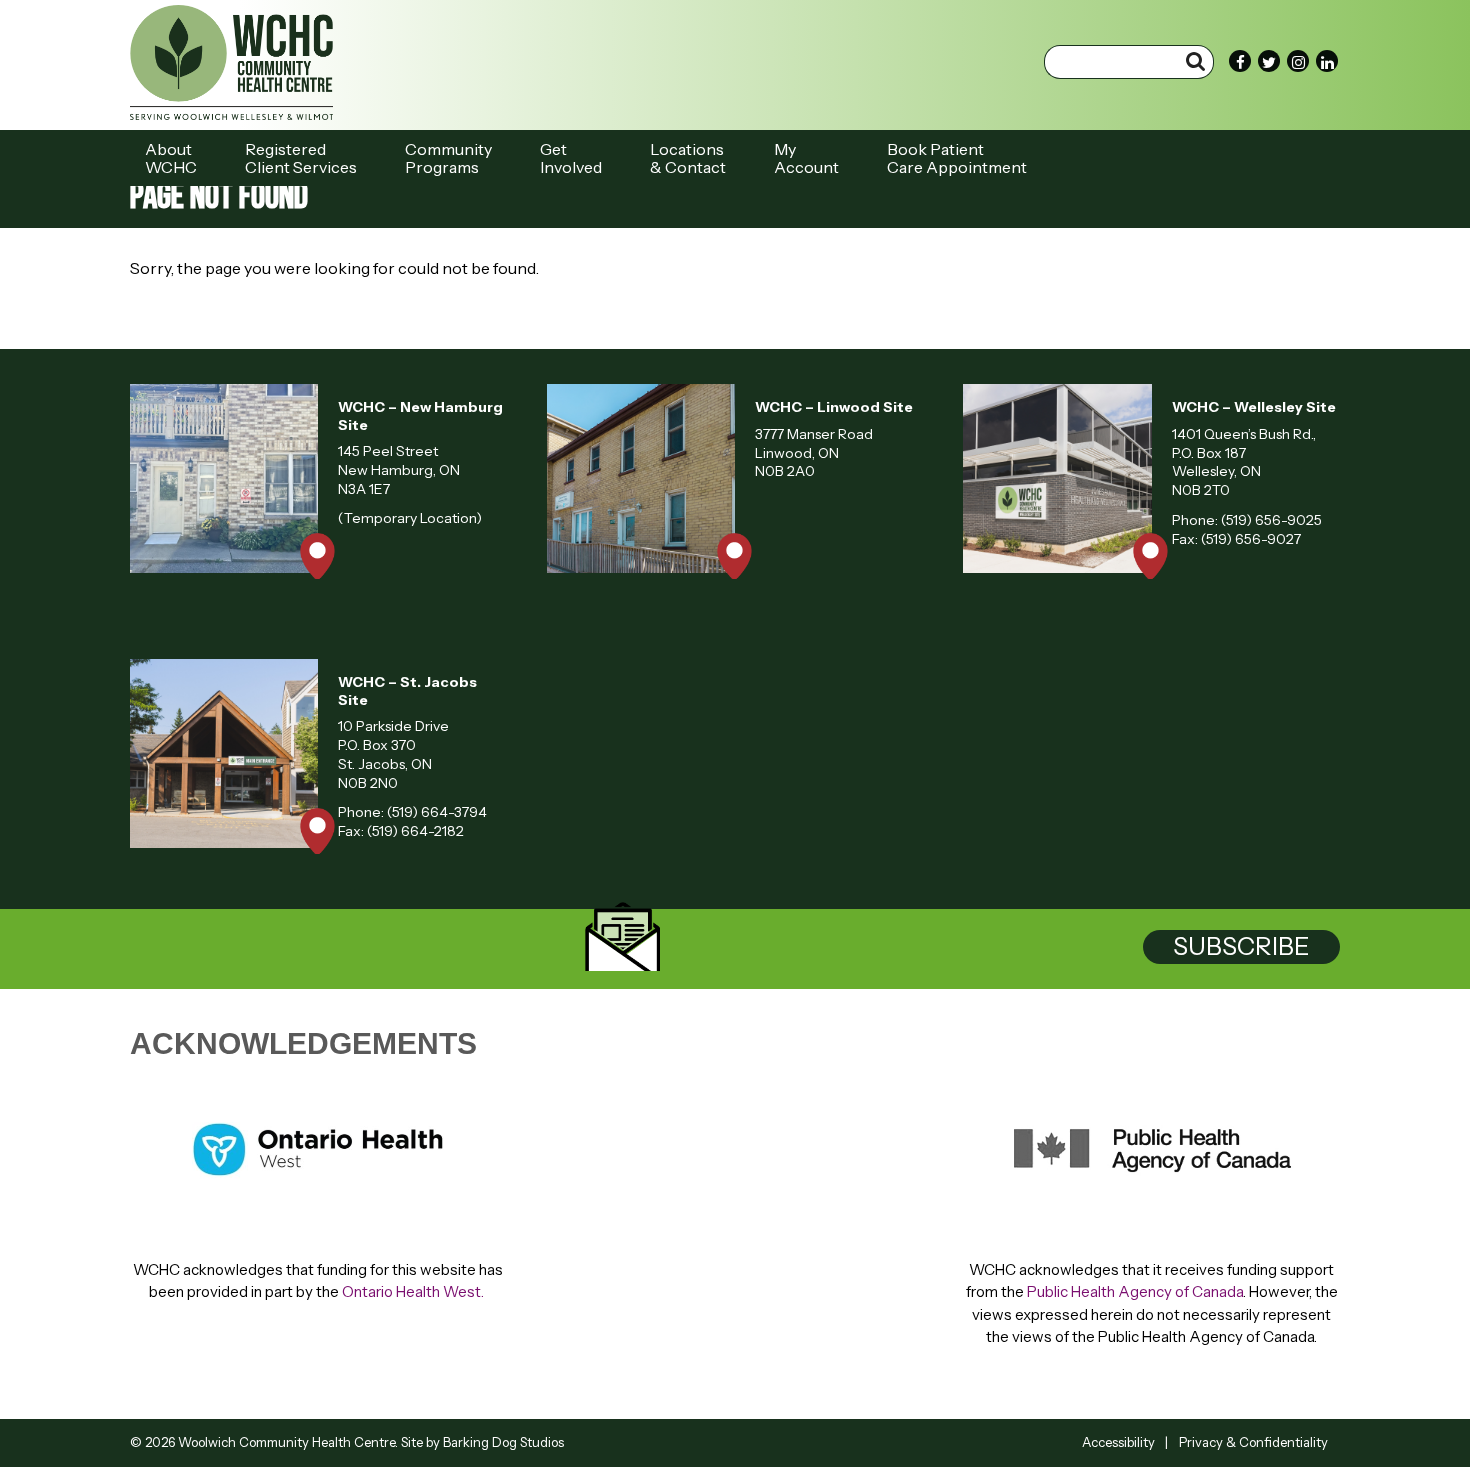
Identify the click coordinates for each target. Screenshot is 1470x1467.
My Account (806, 158)
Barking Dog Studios (503, 1442)
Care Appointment (957, 158)
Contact (688, 158)
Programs (448, 158)
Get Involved (571, 158)
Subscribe (1241, 946)
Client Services (301, 158)
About (171, 158)
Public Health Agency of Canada (1135, 1291)
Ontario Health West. (414, 1291)
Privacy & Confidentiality (1253, 1442)
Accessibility (1118, 1442)
